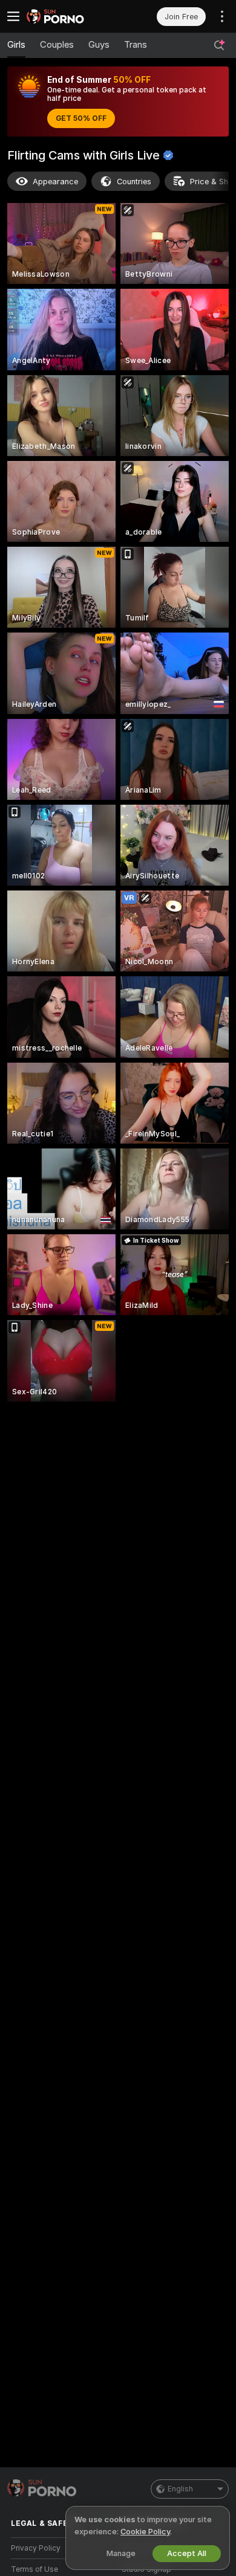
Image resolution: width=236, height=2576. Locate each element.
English (180, 2489)
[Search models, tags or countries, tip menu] (219, 45)
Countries (134, 182)
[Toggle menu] (13, 16)
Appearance (55, 182)
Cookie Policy (145, 2532)
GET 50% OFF (81, 118)
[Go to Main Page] (72, 16)
